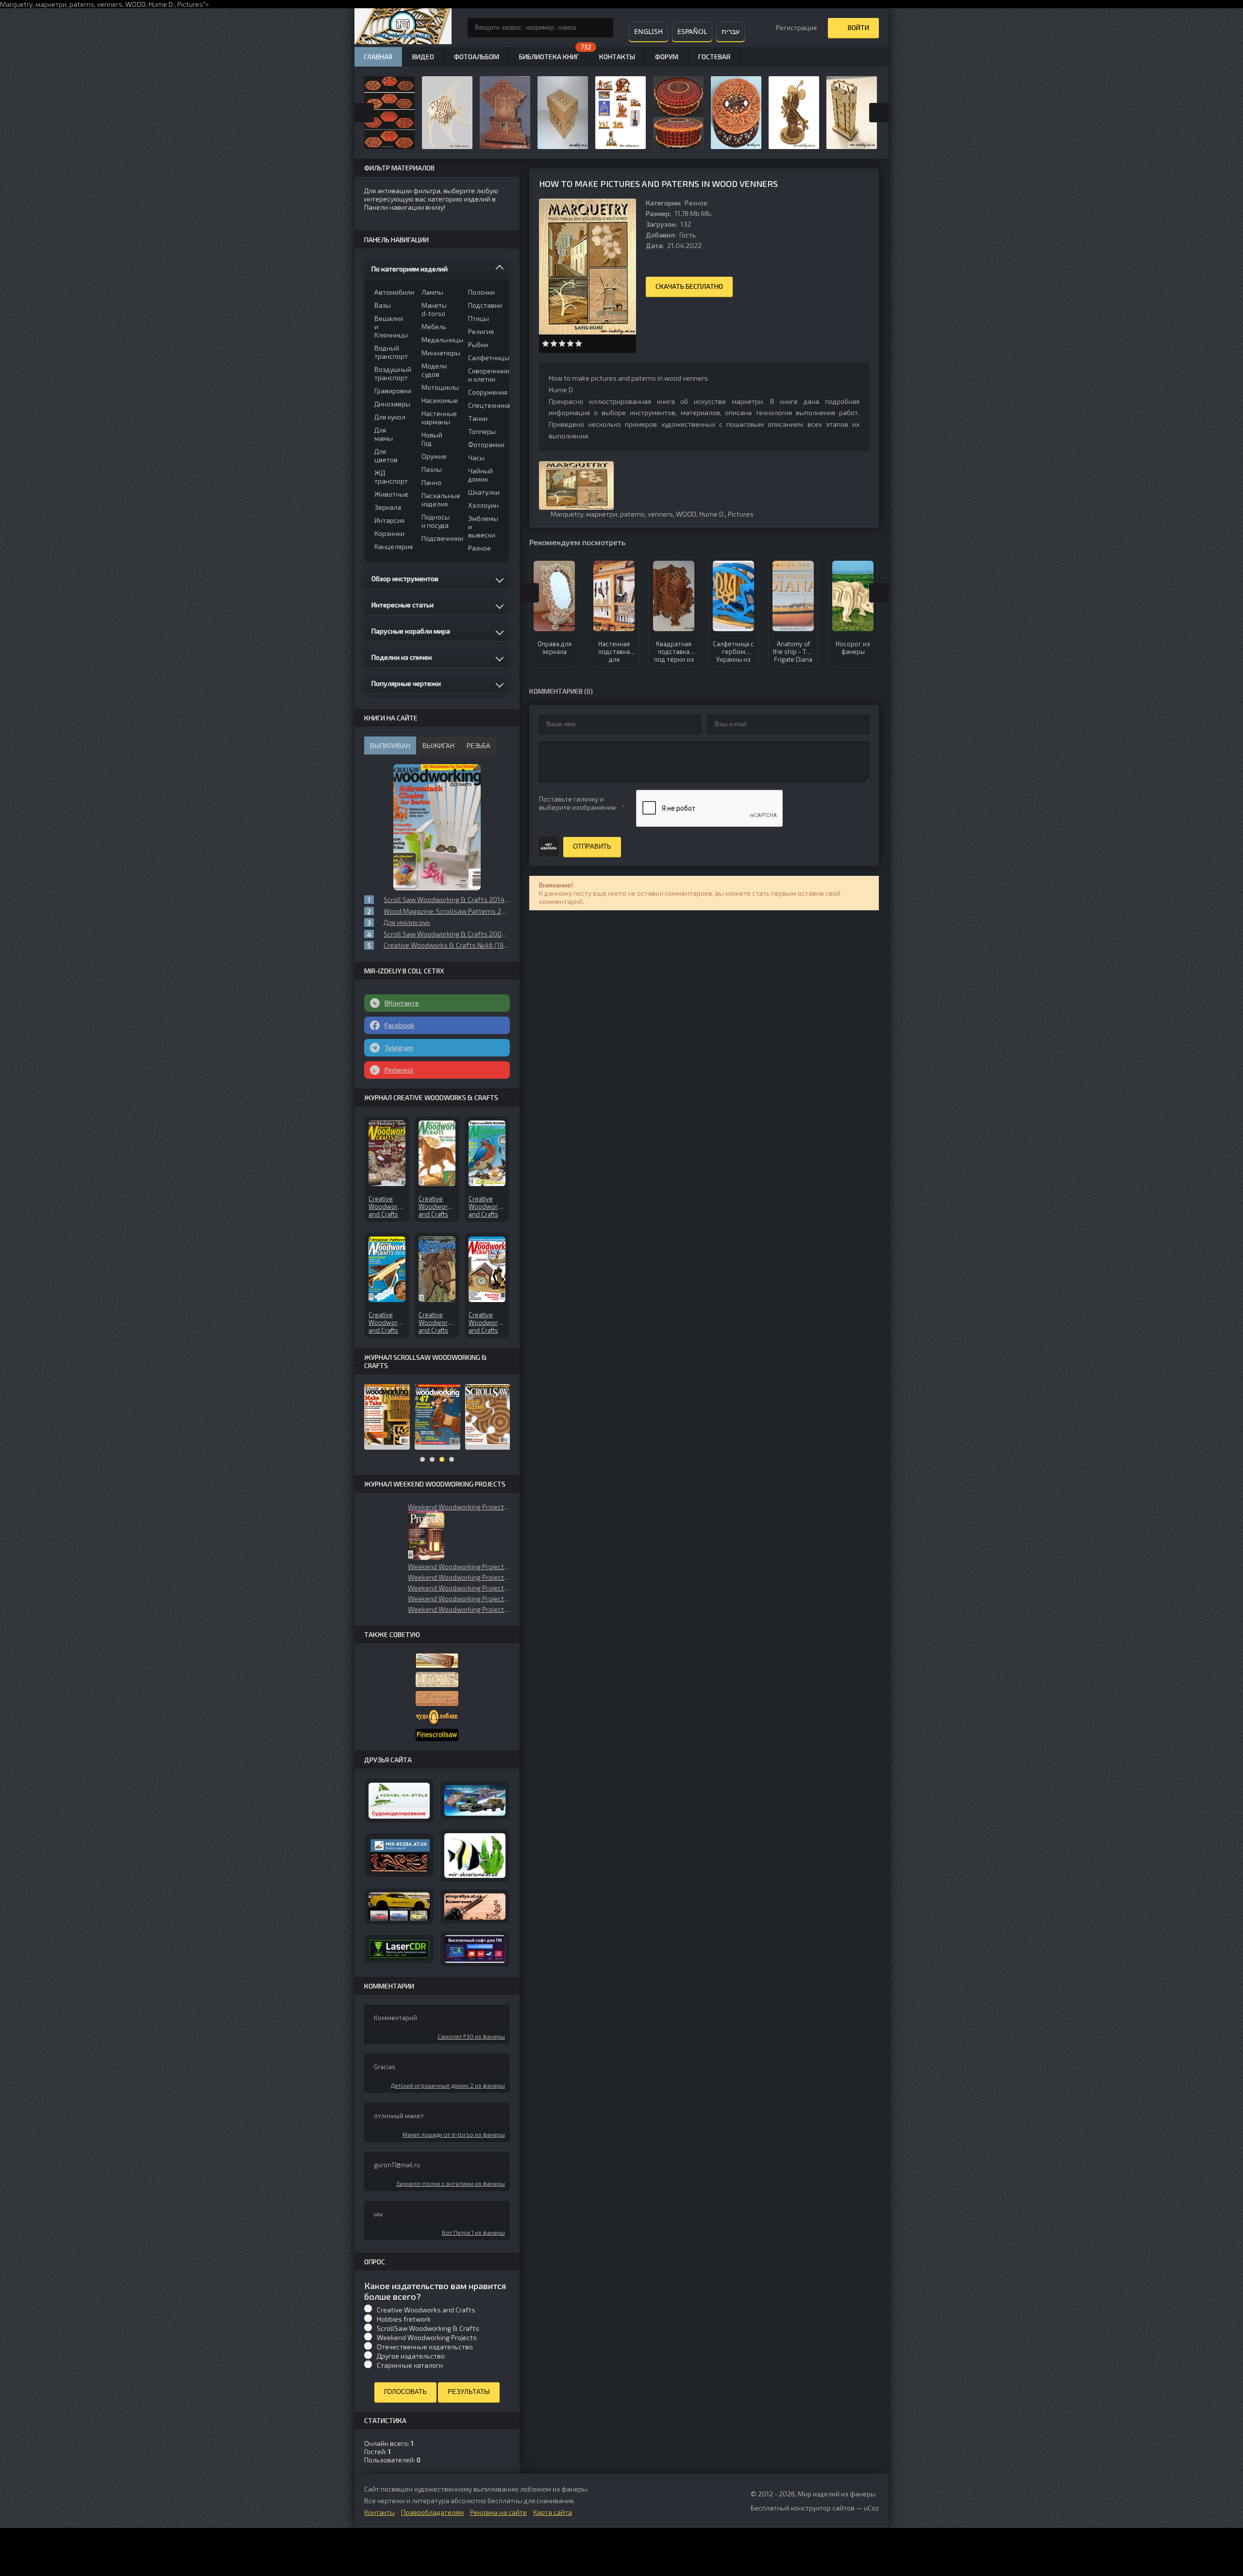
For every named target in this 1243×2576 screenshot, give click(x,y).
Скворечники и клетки (485, 375)
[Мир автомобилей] (399, 1906)
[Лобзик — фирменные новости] (437, 1680)
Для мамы (384, 434)
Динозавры (392, 404)
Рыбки (478, 344)
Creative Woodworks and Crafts (426, 2310)
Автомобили (392, 292)
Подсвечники (439, 538)
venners (110, 4)
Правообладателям (432, 2512)
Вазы (383, 305)
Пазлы (432, 469)
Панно (431, 482)
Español (692, 31)
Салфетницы (485, 358)
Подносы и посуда (436, 521)
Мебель (434, 326)
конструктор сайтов (823, 2508)
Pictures (190, 4)
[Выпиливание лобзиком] (437, 1698)
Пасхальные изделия (439, 500)
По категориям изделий (410, 269)
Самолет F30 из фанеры (471, 2036)
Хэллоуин (483, 505)
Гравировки (392, 391)
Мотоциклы (439, 387)
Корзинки (389, 533)
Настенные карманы (439, 418)
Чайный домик (480, 475)
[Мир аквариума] (475, 1856)
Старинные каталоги (410, 2365)
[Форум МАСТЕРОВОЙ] (437, 1661)
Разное (696, 203)
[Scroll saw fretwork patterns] (437, 1735)
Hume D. (161, 4)
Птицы (479, 318)
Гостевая (714, 57)
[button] (426, 1535)
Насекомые (439, 400)
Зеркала (388, 507)
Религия (481, 331)
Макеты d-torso (434, 309)
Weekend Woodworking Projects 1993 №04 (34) (459, 1598)
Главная (378, 57)
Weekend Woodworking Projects (427, 2337)
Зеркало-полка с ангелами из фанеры (451, 2183)
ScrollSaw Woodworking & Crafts (428, 2328)
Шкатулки (484, 492)
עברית (731, 31)
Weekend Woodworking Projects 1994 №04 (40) (459, 1588)
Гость (688, 235)
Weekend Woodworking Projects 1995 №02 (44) (459, 1507)
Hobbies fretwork (404, 2319)
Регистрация (796, 27)
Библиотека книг (549, 57)
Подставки (485, 305)
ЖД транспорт (391, 477)
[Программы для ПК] (475, 1949)
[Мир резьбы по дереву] (399, 1855)
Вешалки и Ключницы (391, 326)
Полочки (481, 292)
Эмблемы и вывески (483, 527)
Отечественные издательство (425, 2347)
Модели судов (434, 370)
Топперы (482, 431)
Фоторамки (485, 444)
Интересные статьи (403, 605)
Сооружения (485, 392)
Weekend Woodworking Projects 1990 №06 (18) (459, 1609)
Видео (423, 57)
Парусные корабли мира (411, 631)
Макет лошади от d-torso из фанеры (454, 2134)
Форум (667, 57)
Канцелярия (392, 546)
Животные (391, 494)
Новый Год (432, 439)
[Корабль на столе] (399, 1801)
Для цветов (386, 455)
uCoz (871, 2508)
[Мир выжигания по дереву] (475, 1907)
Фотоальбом (477, 57)
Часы (476, 458)
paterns (82, 4)
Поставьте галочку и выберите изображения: (578, 803)
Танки (478, 418)
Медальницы (439, 340)
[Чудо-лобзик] (437, 1717)
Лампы (432, 292)
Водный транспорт (391, 352)
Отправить (592, 846)
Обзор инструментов (405, 578)
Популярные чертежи (406, 683)
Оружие (434, 456)
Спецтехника (485, 405)
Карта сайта (553, 2512)
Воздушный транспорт (392, 373)
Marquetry (567, 514)
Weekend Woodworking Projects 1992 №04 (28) (459, 1577)
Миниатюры (439, 353)
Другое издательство (411, 2356)
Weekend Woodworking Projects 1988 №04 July (459, 1566)
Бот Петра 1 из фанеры (473, 2232)
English (648, 31)
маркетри (51, 4)
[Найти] (604, 28)
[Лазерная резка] (399, 1949)
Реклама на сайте (498, 2512)
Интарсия (389, 520)
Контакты (617, 57)
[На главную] (403, 28)
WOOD (135, 4)
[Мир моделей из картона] (475, 1801)
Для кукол (390, 417)
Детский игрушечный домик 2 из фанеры (448, 2085)
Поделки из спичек (402, 657)
